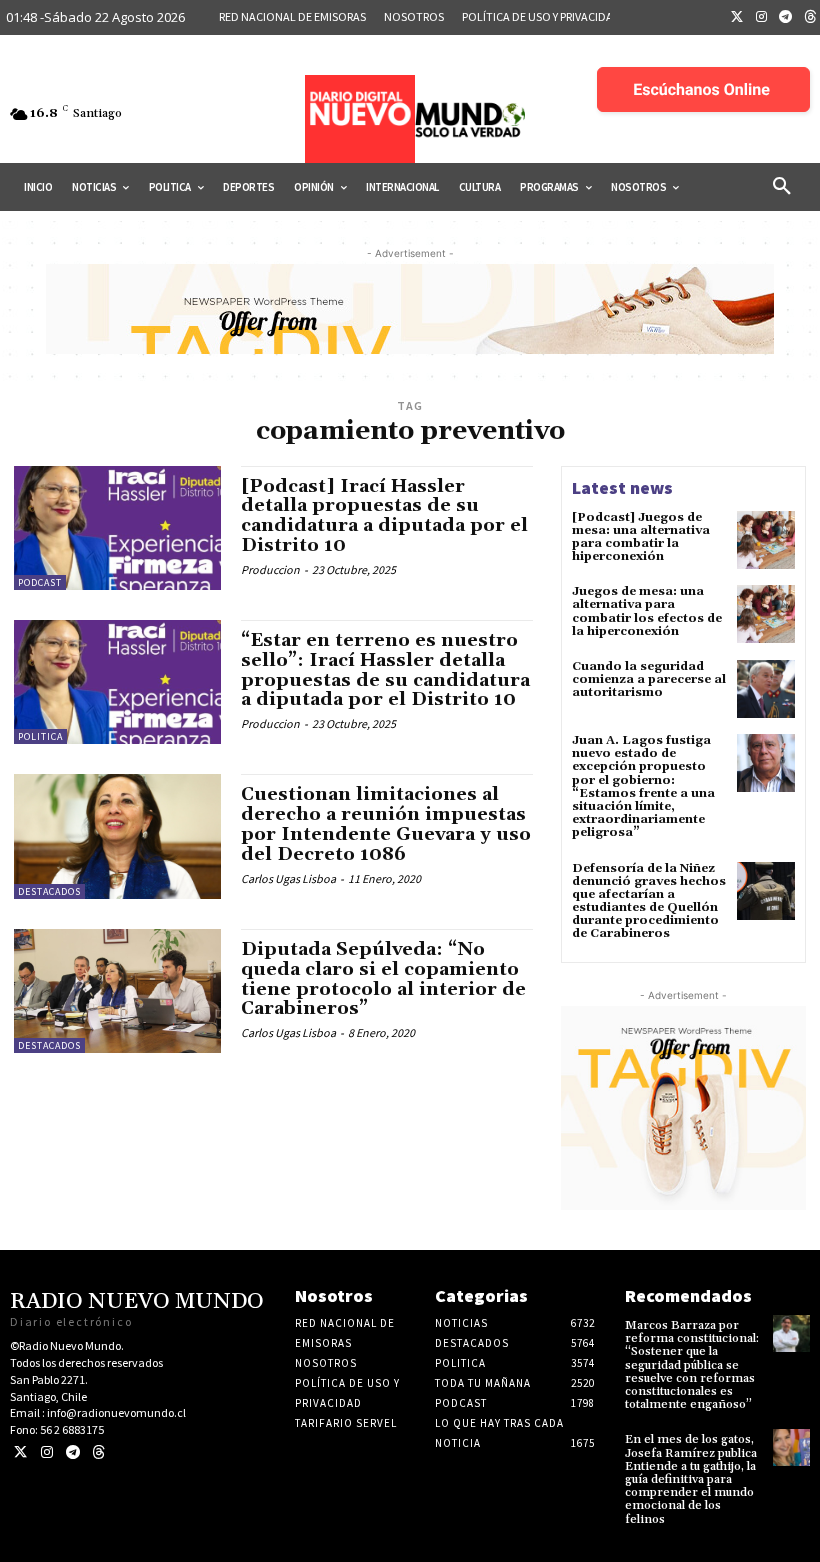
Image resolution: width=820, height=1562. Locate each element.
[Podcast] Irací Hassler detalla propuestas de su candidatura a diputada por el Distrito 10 (384, 516)
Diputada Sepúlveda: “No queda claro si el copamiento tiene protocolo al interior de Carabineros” (383, 979)
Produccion (270, 569)
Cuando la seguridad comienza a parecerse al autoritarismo (649, 679)
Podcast (40, 582)
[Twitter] (737, 18)
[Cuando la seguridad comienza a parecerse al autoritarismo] (766, 689)
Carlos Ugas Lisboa (288, 878)
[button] (782, 187)
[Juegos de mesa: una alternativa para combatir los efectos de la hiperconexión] (766, 614)
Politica (40, 736)
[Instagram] (762, 18)
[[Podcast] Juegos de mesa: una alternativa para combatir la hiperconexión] (766, 540)
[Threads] (98, 1452)
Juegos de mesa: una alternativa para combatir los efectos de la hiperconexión (647, 611)
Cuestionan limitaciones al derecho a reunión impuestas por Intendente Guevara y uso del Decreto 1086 (386, 824)
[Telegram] (786, 18)
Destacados (49, 891)
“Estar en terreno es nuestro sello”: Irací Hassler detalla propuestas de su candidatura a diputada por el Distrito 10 (385, 670)
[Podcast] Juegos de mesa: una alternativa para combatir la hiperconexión (641, 537)
